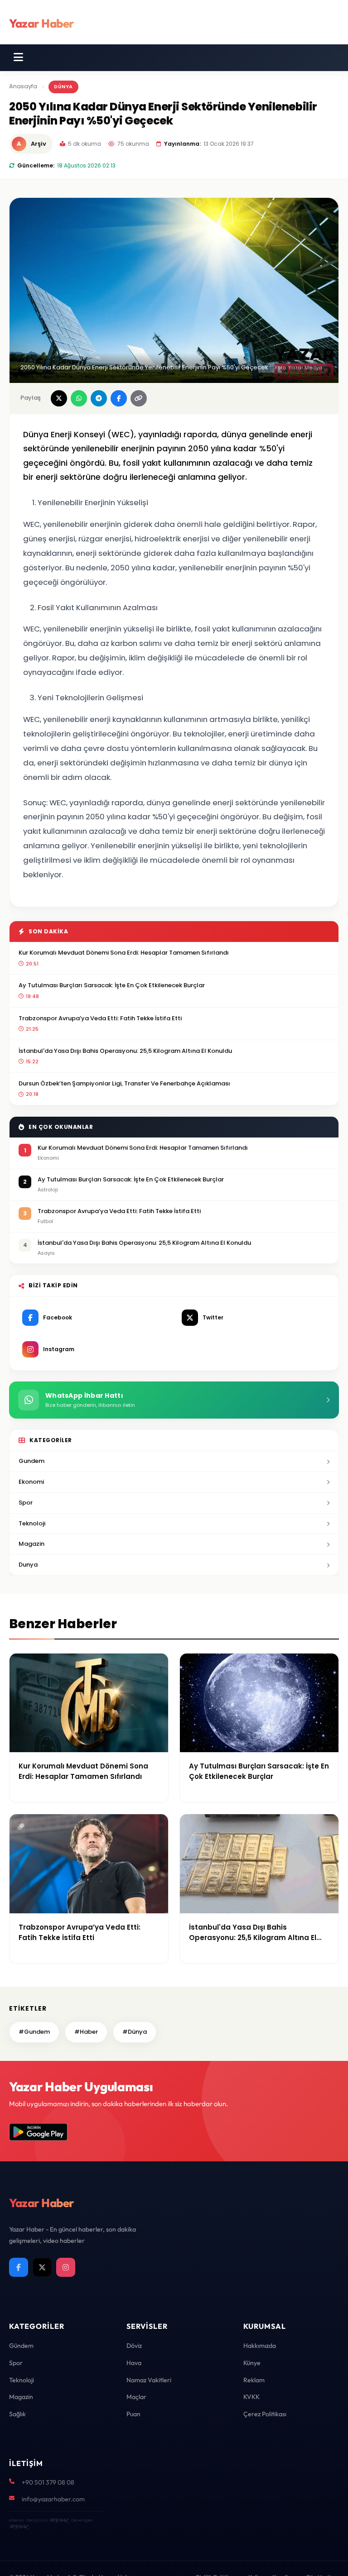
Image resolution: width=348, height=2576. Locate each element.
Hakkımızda (260, 2346)
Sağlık (17, 2414)
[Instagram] (66, 2267)
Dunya (28, 1565)
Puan (133, 2414)
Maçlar (136, 2397)
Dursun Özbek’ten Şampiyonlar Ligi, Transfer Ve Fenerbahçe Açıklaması (124, 1083)
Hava (134, 2363)
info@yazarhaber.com (53, 2499)
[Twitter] (42, 2267)
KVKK (251, 2397)
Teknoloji (32, 1523)
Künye (252, 2363)
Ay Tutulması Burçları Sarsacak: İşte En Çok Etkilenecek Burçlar (112, 985)
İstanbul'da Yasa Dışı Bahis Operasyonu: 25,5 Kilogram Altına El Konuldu (125, 1051)
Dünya (63, 86)
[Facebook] (19, 2267)
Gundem (31, 1461)
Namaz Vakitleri (149, 2380)
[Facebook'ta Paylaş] (119, 398)
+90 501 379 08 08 (48, 2482)
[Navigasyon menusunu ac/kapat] (18, 57)
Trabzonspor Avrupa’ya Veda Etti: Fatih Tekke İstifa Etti (100, 1018)
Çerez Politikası (265, 2414)
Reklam (254, 2380)
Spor (26, 1503)
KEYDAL (59, 2520)
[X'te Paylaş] (59, 398)
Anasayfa (23, 86)
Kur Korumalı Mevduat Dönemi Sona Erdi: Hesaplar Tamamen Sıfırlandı (124, 953)
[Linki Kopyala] (139, 398)
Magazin (31, 1544)
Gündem (21, 2346)
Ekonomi (31, 1482)
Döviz (134, 2346)
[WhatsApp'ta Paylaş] (79, 398)
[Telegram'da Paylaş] (99, 398)
